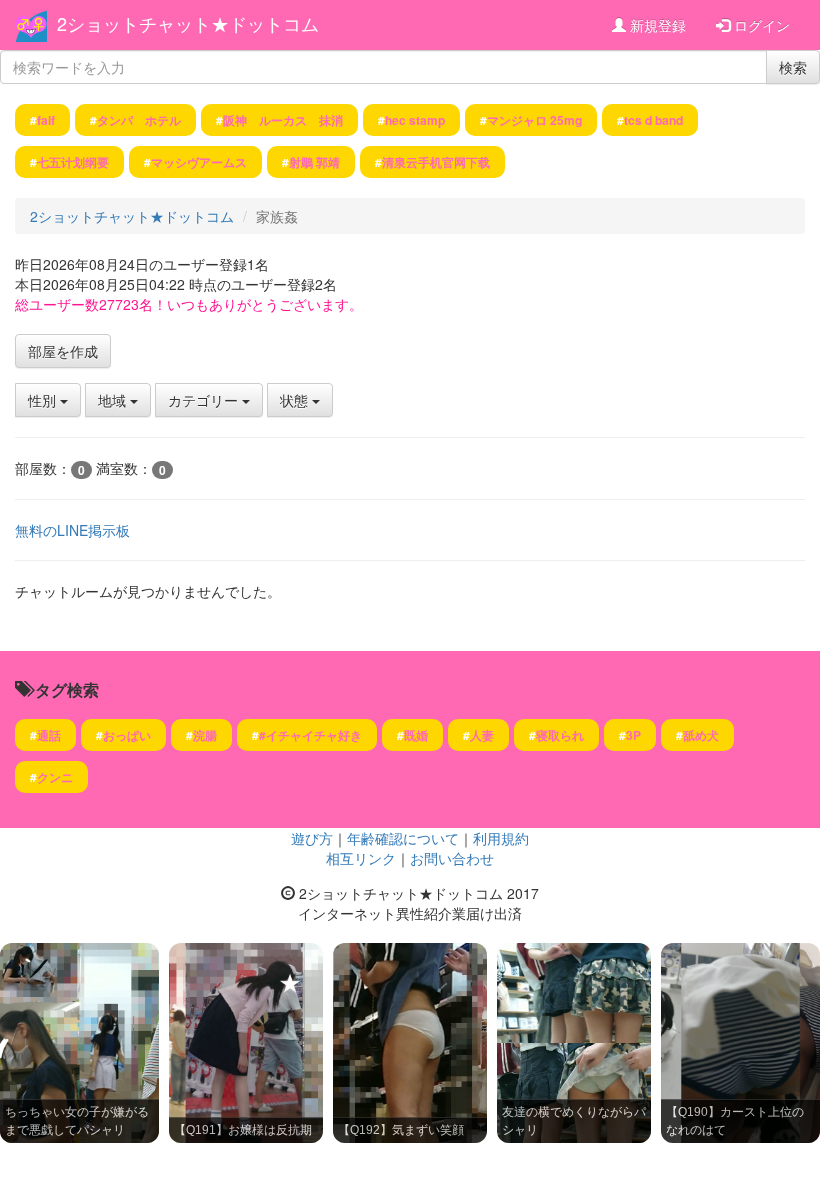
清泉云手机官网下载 (436, 162)
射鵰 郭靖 (314, 162)
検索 (793, 67)
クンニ (55, 777)
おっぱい (127, 735)
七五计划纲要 (73, 162)
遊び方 (312, 838)
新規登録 (656, 25)
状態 (296, 400)
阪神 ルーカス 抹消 (283, 120)
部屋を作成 (63, 351)
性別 (44, 400)
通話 (49, 735)
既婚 (416, 735)
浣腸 (205, 735)
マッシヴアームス (199, 162)
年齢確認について (403, 838)
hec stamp (415, 120)
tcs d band (653, 120)
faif (46, 120)
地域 (114, 400)
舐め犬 (701, 735)
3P (633, 735)
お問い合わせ (452, 858)
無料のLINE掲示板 (72, 530)
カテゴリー (205, 400)
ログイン (760, 25)
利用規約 (501, 838)
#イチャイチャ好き (310, 735)
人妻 (482, 735)
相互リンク (361, 858)
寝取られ (560, 735)
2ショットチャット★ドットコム (188, 23)
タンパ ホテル (139, 120)
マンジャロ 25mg (534, 120)
